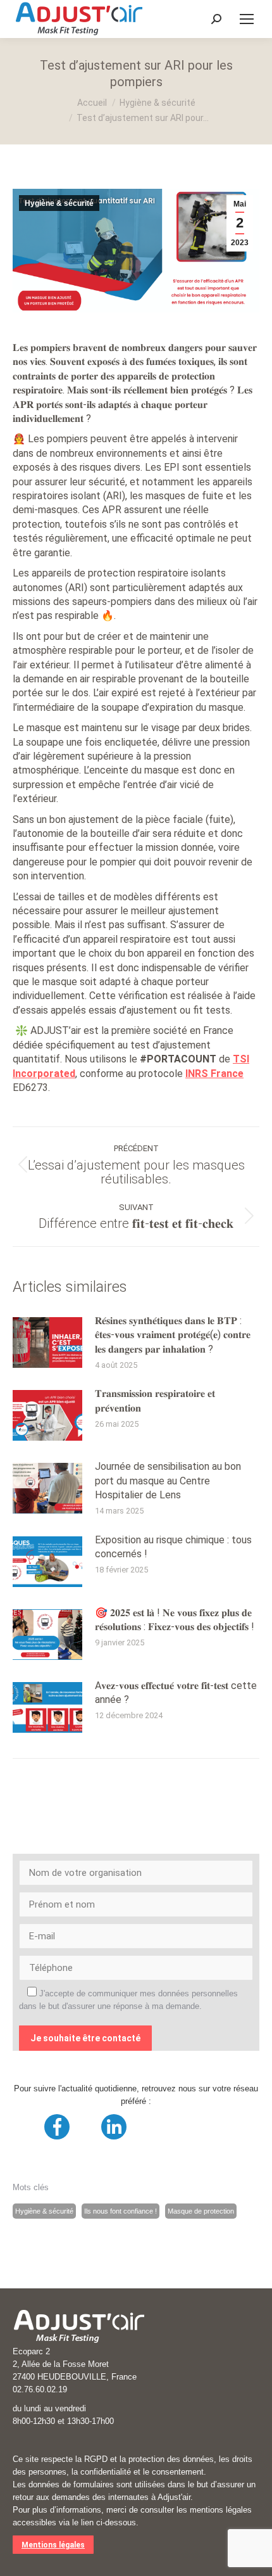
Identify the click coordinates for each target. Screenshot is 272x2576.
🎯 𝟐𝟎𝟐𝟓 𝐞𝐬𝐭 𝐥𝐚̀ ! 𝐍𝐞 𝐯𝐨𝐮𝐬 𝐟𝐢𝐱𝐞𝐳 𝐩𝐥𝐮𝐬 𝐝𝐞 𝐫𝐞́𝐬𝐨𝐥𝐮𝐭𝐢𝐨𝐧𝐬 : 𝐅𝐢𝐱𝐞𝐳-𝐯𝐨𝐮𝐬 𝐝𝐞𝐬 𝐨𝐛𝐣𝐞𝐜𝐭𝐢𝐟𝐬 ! (175, 1620)
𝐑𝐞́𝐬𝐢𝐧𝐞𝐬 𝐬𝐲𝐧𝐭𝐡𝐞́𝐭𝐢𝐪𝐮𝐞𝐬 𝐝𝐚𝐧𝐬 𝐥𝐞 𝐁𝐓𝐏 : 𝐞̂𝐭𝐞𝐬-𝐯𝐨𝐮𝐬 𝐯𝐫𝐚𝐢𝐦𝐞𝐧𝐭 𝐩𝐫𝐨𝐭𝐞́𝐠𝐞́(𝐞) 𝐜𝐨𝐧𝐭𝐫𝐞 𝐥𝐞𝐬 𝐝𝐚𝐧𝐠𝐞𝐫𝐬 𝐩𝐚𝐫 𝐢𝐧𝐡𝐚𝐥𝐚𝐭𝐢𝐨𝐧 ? (173, 1335)
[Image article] (47, 1342)
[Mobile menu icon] (247, 19)
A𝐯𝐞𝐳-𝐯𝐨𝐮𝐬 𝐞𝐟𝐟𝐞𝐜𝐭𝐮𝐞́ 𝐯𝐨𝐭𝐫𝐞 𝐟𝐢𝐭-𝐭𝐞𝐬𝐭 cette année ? (176, 1693)
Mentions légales (53, 2545)
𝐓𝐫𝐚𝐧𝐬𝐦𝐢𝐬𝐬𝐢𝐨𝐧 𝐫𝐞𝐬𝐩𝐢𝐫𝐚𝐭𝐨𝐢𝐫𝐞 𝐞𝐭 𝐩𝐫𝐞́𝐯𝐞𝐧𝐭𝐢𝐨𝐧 (155, 1400)
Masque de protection (201, 2211)
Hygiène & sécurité (59, 203)
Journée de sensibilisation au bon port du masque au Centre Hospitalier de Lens (168, 1481)
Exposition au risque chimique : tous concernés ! (173, 1547)
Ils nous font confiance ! (121, 2211)
